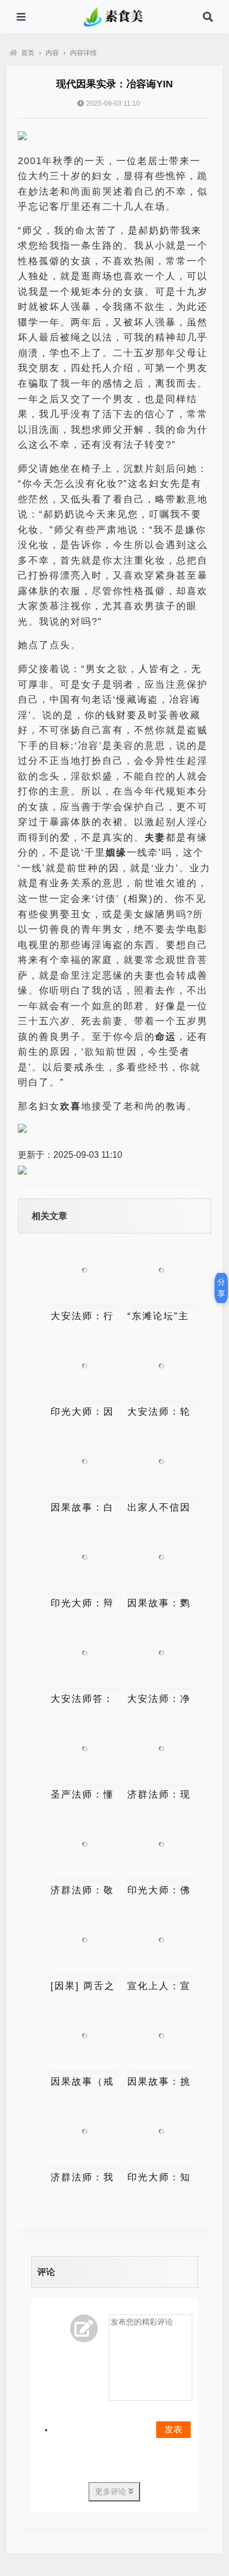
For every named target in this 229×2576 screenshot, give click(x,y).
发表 (173, 2429)
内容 (52, 53)
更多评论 (112, 2491)
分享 (221, 1288)
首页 (28, 53)
